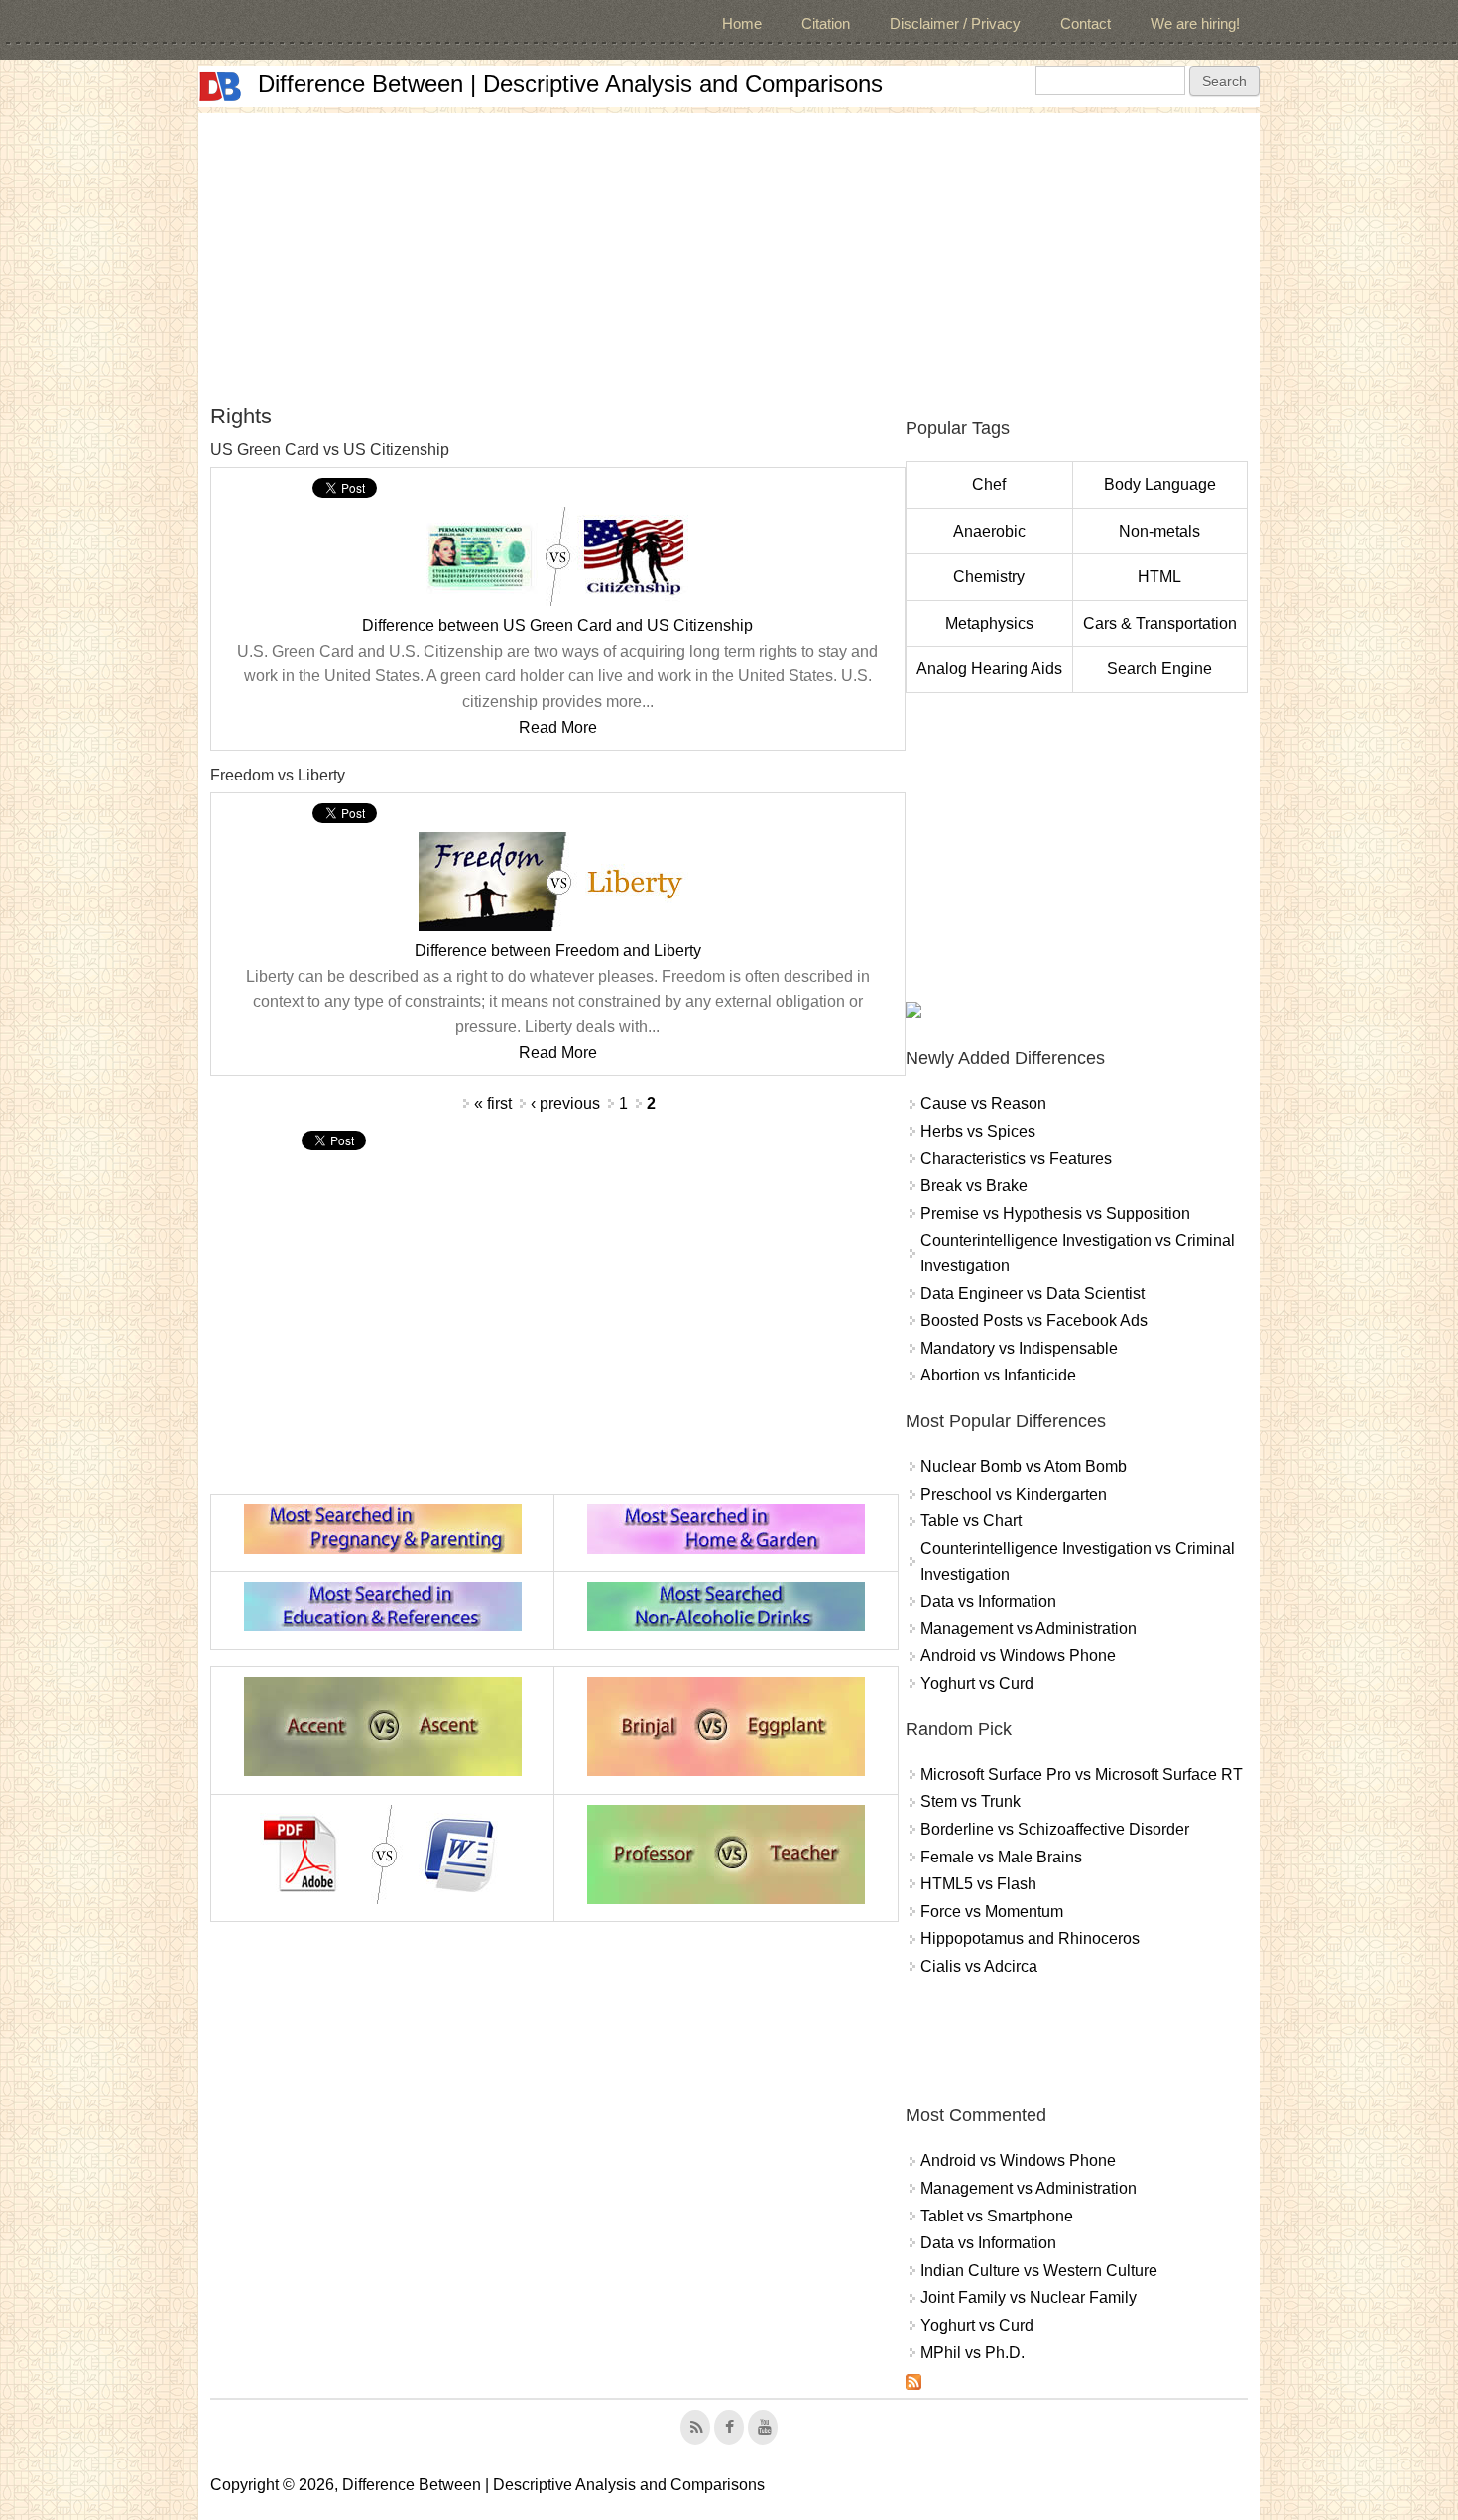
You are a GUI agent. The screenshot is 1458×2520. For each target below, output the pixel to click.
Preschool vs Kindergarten (1014, 1494)
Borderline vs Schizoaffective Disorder (1055, 1829)
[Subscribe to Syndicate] (913, 2385)
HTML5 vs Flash (978, 1884)
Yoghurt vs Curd (977, 1683)
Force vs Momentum (992, 1912)
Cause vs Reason (983, 1103)
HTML (1159, 577)
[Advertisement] (729, 252)
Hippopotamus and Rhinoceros (1030, 1938)
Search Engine (1159, 669)
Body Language (1160, 484)
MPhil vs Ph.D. (972, 2353)
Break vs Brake (974, 1186)
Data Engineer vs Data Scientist (1033, 1294)
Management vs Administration (1029, 1629)
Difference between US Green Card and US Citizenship (557, 625)
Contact (1086, 23)
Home (742, 23)
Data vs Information (988, 1601)
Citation (826, 23)
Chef (989, 484)
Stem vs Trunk (971, 1801)
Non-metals (1159, 531)
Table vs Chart (971, 1521)
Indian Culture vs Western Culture (1039, 2271)
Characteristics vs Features (1016, 1159)
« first (493, 1103)
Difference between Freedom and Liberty (558, 951)
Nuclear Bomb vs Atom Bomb (1024, 1466)
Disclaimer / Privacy (955, 23)
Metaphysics (989, 623)
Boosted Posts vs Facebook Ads (1034, 1320)
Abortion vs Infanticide (998, 1375)
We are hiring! (1195, 23)
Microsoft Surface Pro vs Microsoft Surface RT (1082, 1775)
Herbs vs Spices (978, 1131)
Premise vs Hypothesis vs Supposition (1055, 1213)
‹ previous (565, 1103)
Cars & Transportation (1160, 623)
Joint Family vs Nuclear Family (1029, 2297)
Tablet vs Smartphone (997, 2216)
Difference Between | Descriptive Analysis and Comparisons (570, 84)
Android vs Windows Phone (1018, 1656)
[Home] (220, 87)
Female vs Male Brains (1001, 1857)
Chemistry (989, 577)
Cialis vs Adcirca (979, 1966)
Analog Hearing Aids (989, 669)
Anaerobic (989, 531)
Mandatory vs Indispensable (1019, 1348)
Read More (558, 727)
